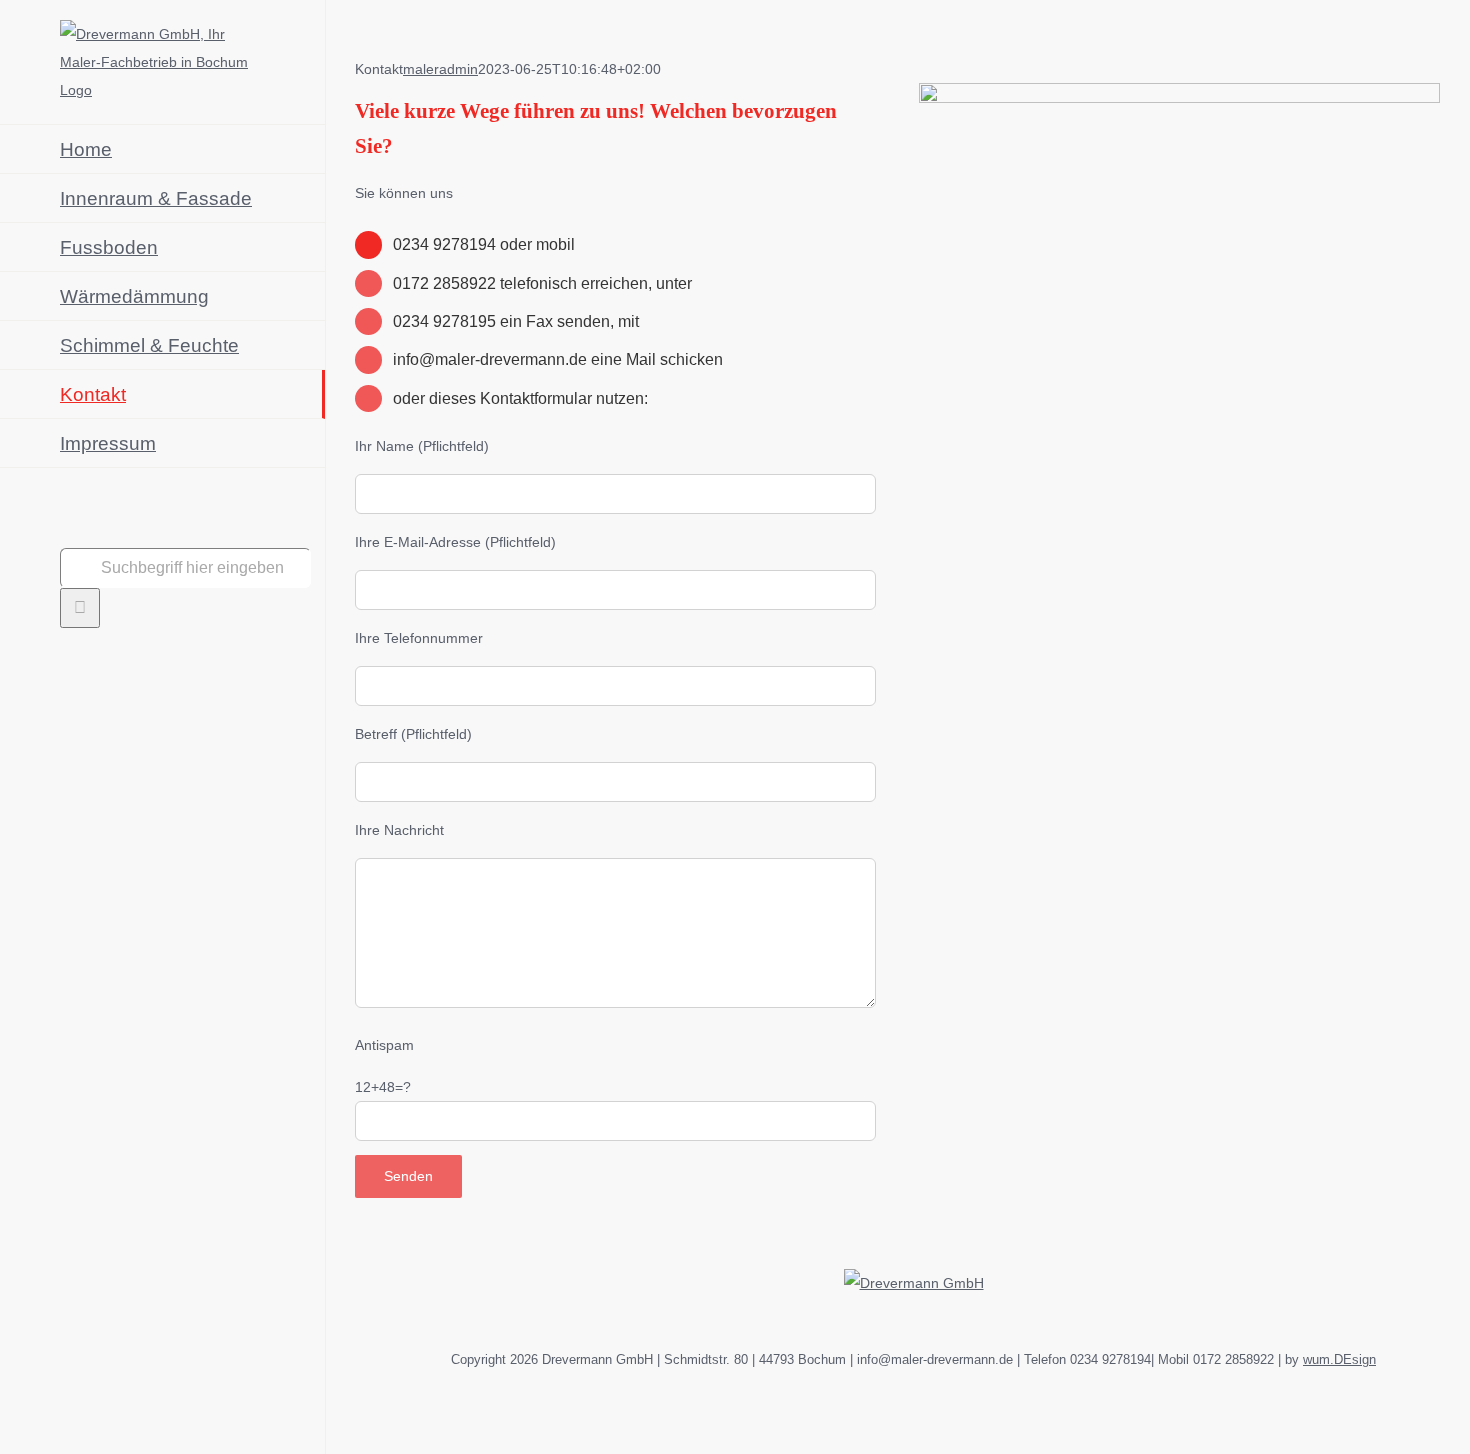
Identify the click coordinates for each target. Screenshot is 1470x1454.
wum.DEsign (1339, 1359)
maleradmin (440, 69)
